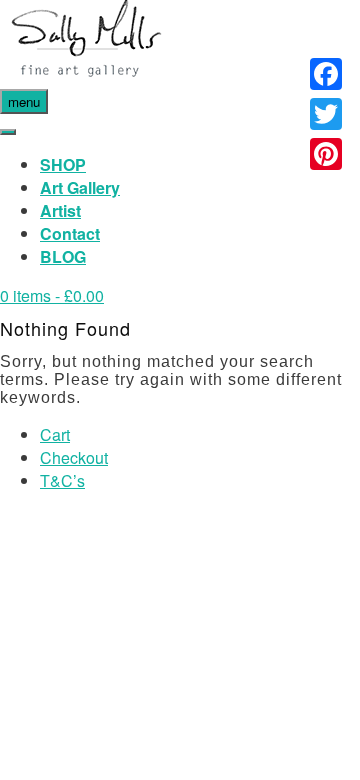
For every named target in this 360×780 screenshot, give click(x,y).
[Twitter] (326, 114)
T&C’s (62, 480)
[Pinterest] (326, 154)
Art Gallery (80, 187)
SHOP (63, 164)
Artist (60, 210)
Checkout (74, 457)
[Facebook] (326, 74)
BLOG (63, 256)
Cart (55, 434)
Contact (70, 233)
